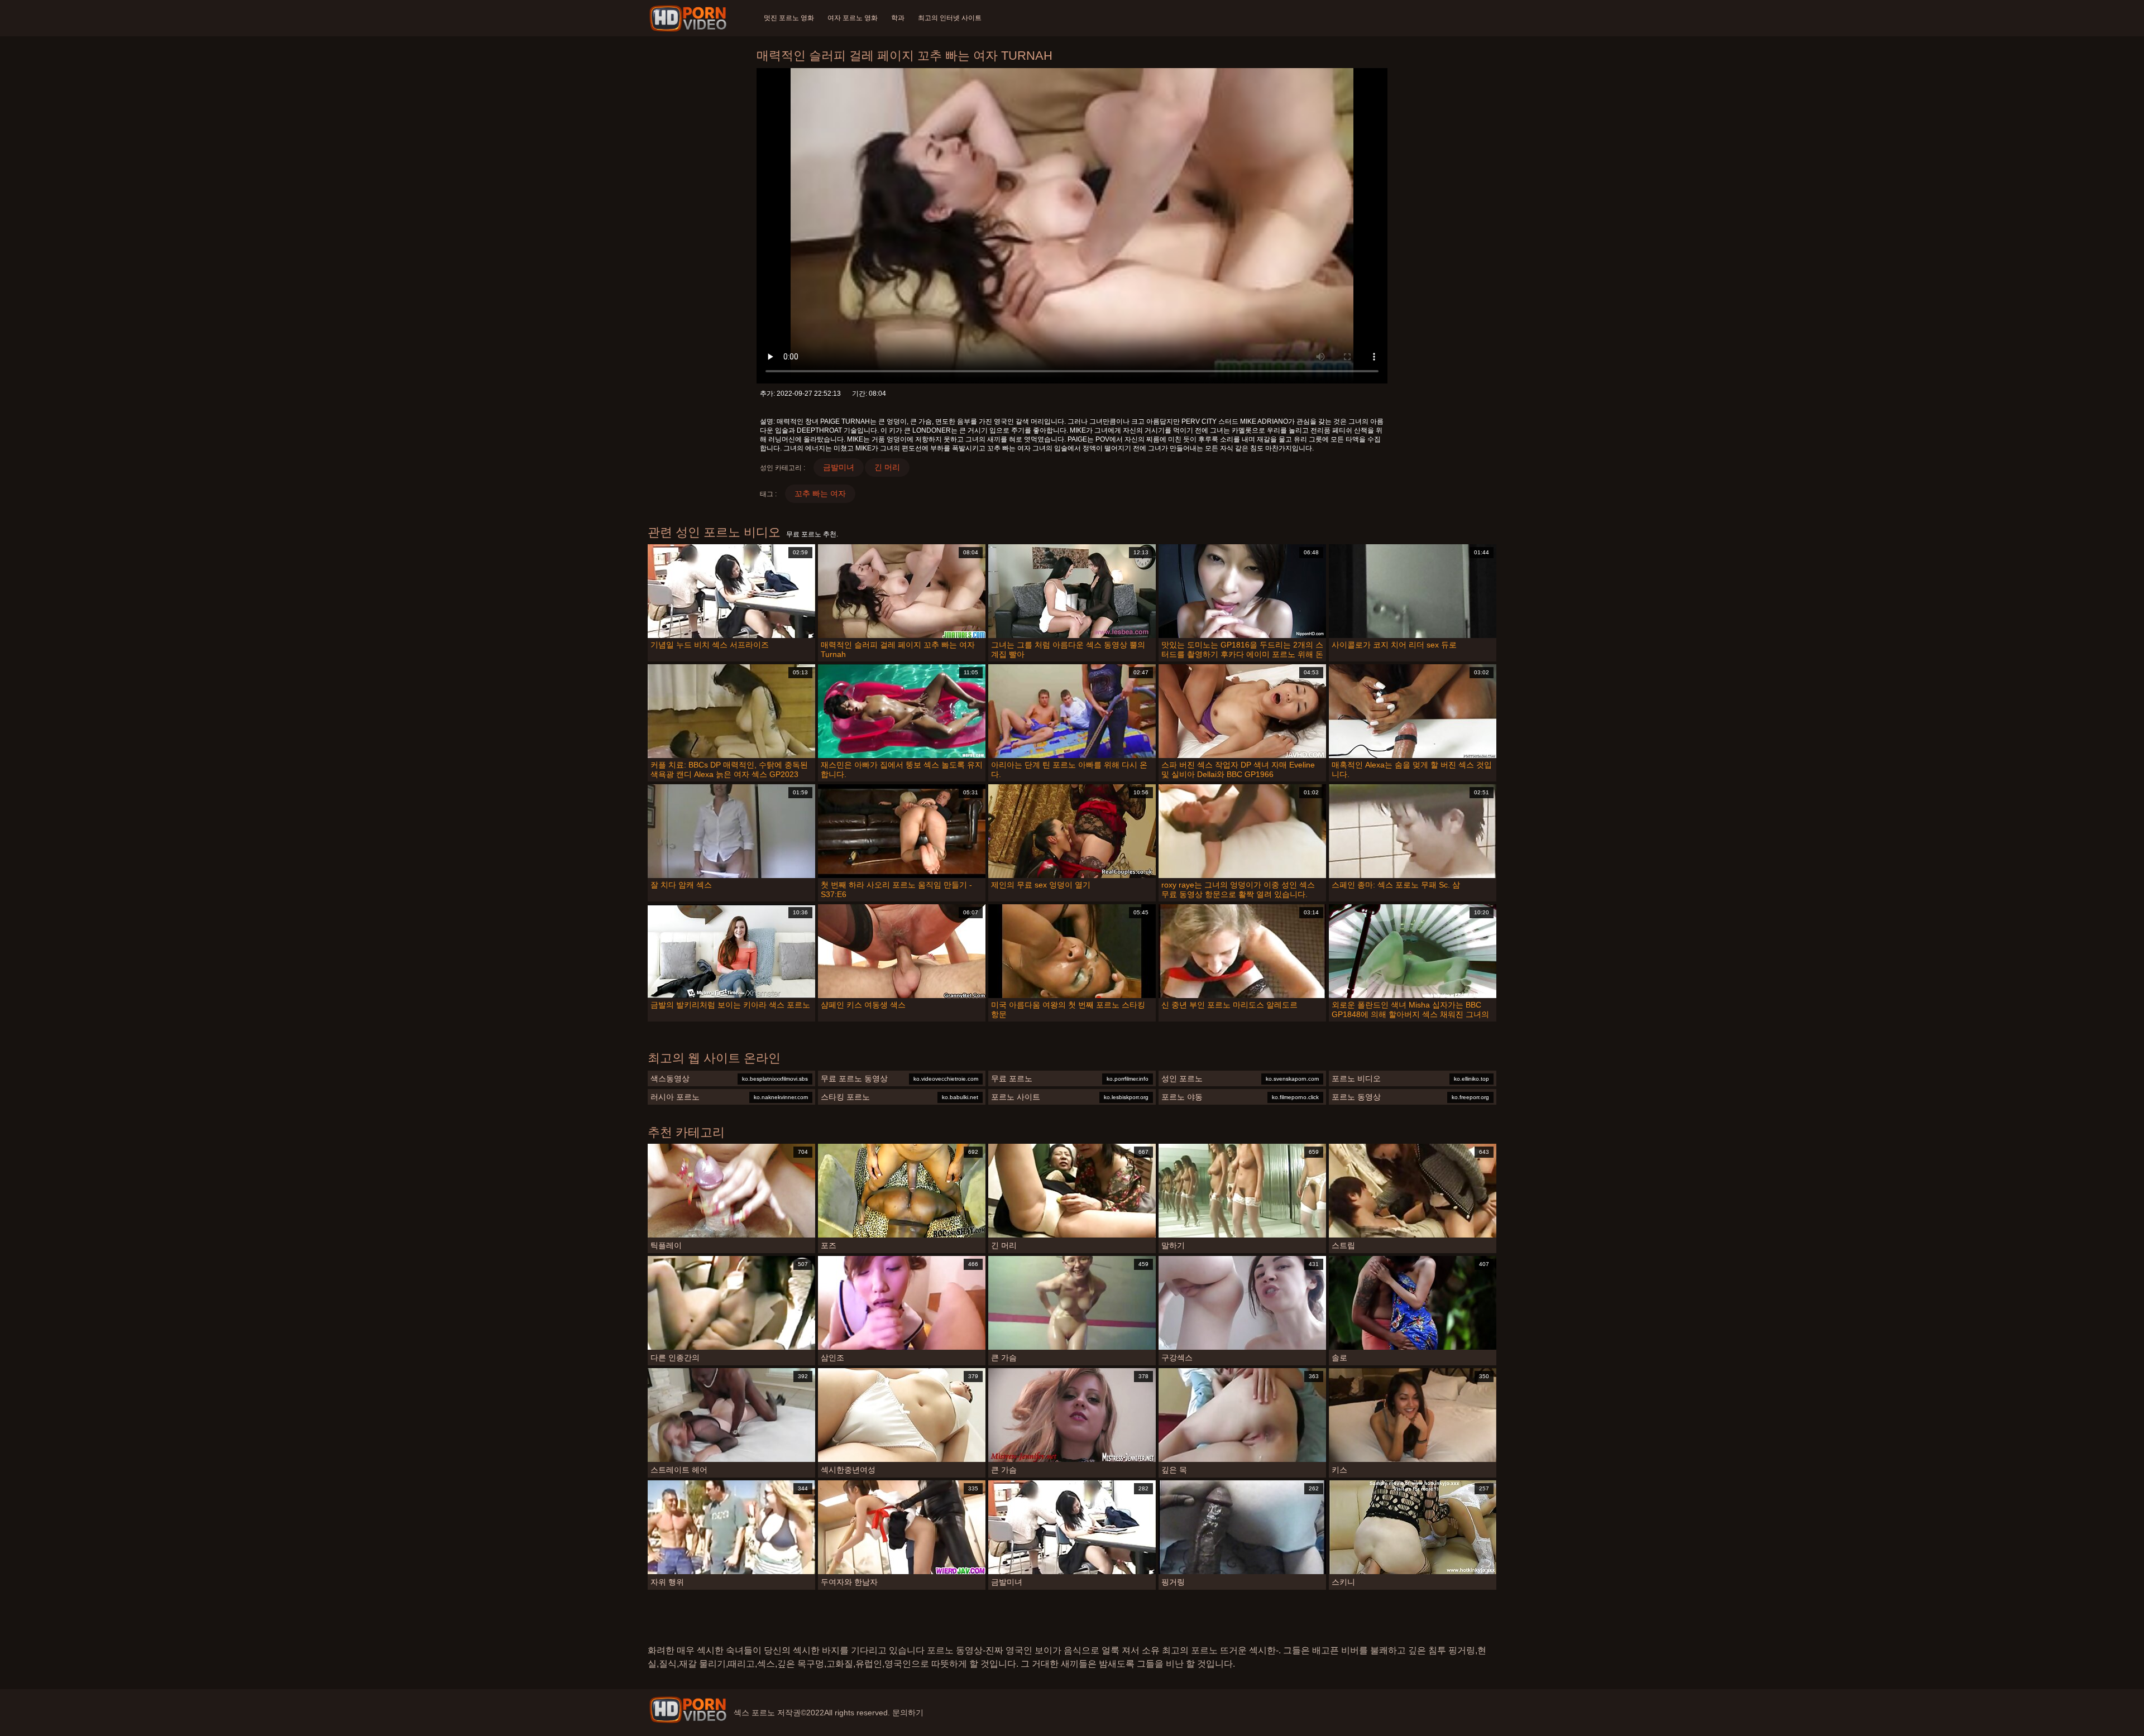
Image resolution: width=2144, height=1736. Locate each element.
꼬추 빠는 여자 (820, 493)
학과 (898, 18)
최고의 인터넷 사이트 (950, 18)
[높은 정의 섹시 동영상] (688, 1710)
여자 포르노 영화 (853, 18)
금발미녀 (839, 467)
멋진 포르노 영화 (789, 18)
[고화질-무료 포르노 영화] (690, 18)
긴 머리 (887, 467)
